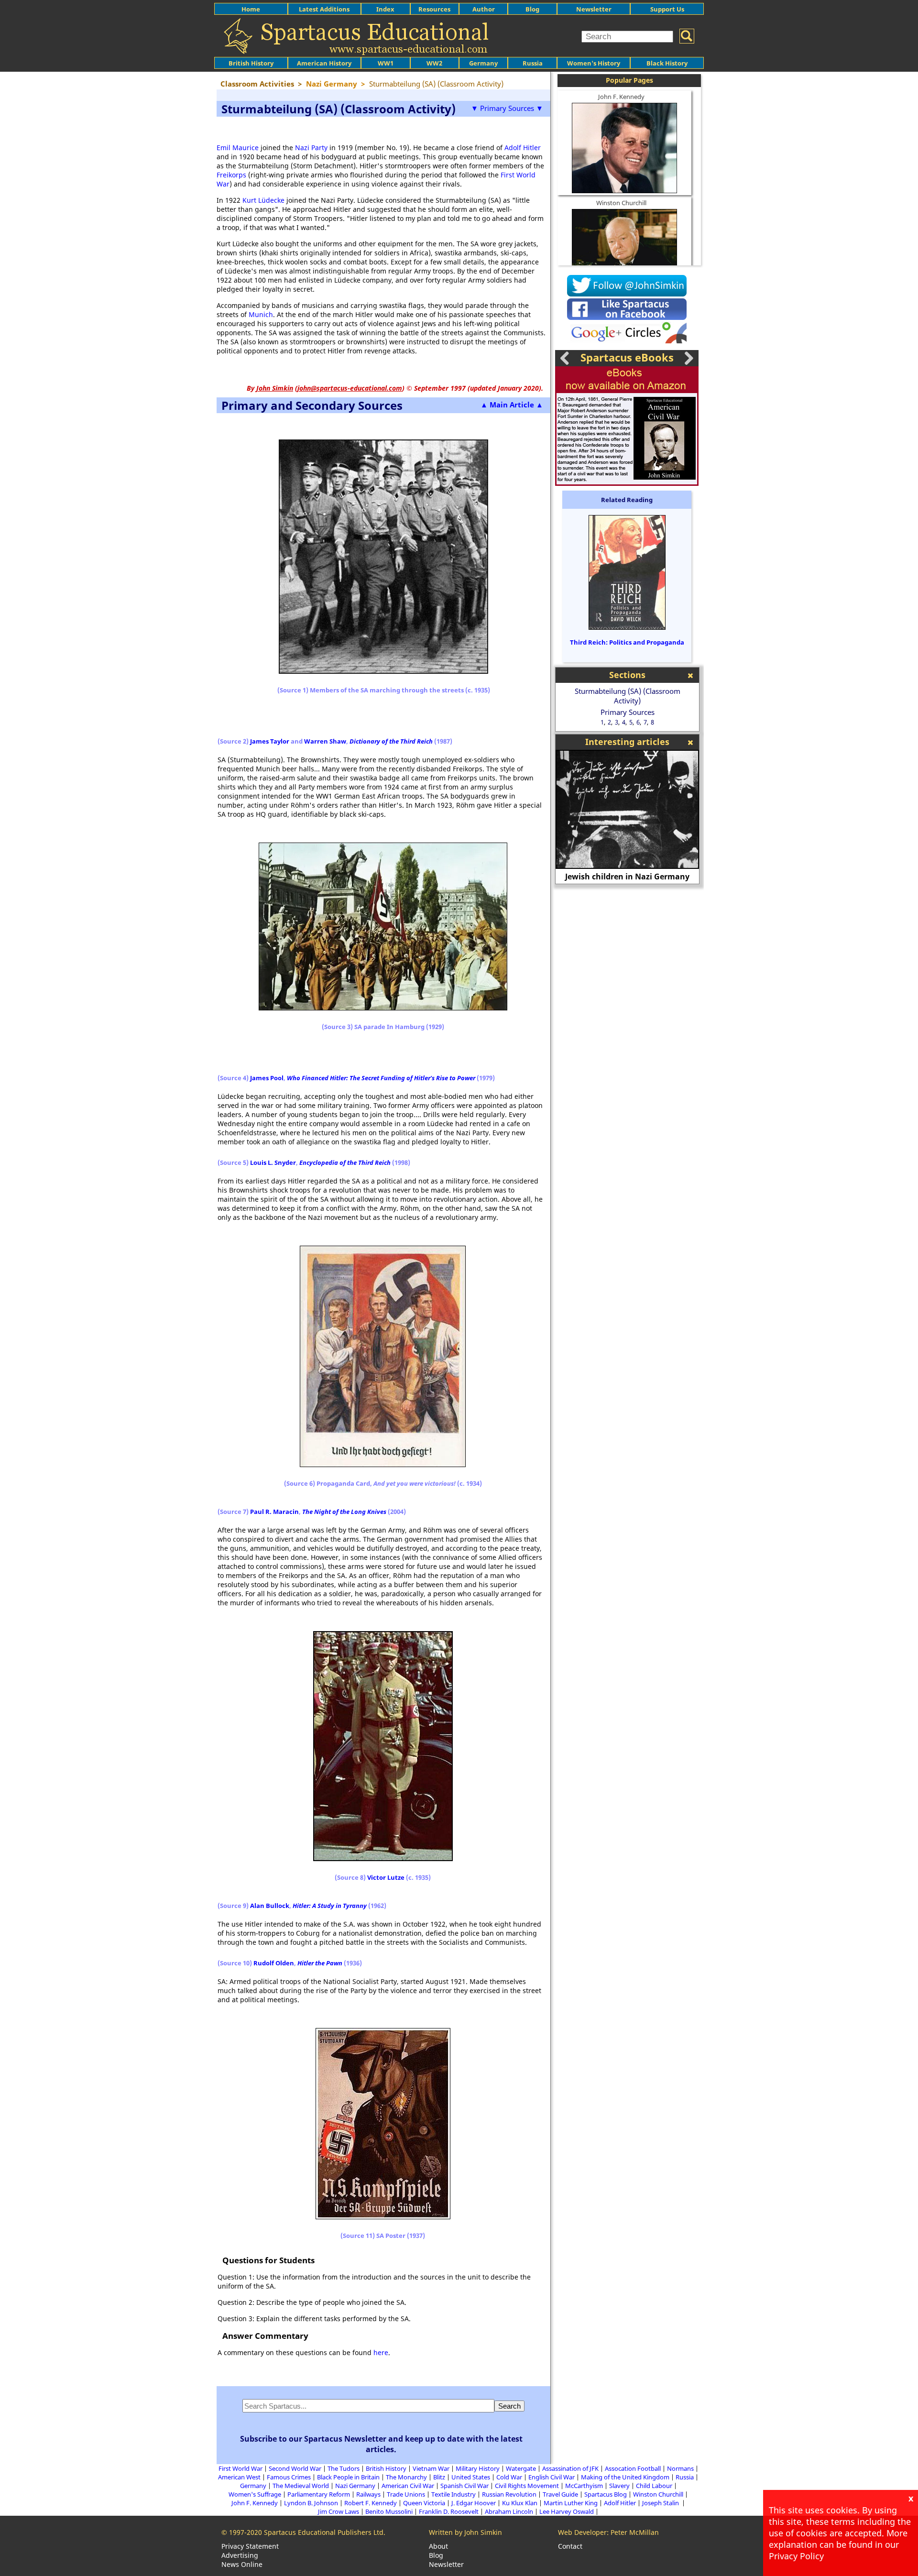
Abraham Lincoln (509, 2511)
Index (385, 9)
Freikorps (231, 175)
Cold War (509, 2477)
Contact (570, 2546)
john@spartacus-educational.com (350, 388)
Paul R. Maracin (274, 1512)
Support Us (667, 9)
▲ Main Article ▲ (512, 405)
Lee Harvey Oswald (567, 2511)
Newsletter (594, 9)
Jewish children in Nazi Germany (627, 877)
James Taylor (270, 741)
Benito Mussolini (389, 2511)
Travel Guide (560, 2494)
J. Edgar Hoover (474, 2503)
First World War (240, 2468)
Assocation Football (633, 2468)
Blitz (439, 2477)
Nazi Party (311, 148)
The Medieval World (301, 2486)
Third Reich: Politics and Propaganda (627, 642)
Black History (667, 63)
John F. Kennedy (621, 97)
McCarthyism (584, 2486)
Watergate (521, 2468)
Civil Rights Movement (527, 2486)
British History (386, 2468)
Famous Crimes (289, 2477)
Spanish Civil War (464, 2486)
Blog (532, 9)
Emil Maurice (238, 148)
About (438, 2546)
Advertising (240, 2555)
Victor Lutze (386, 1877)
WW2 (434, 63)
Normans (680, 2468)
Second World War (295, 2468)
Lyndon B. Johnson (311, 2503)
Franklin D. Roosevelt (449, 2511)
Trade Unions (406, 2494)
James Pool (267, 1078)
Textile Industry (454, 2494)
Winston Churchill (621, 203)
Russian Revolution (509, 2494)
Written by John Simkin (465, 2532)
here (381, 2352)
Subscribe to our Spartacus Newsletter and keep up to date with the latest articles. (381, 2444)
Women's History (594, 63)
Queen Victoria (424, 2503)
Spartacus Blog (606, 2494)
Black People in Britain (348, 2477)
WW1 (386, 63)
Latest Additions (324, 9)
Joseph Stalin (661, 2503)
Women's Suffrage (255, 2494)
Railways (368, 2494)
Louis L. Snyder (273, 1162)
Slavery (619, 2486)
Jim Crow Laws (339, 2511)
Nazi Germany (355, 2486)
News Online (242, 2564)
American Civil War (408, 2486)
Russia (533, 63)
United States (471, 2477)
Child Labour (654, 2486)
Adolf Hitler (523, 148)
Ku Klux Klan (520, 2503)
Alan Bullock (270, 1906)
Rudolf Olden (274, 1963)
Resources (434, 9)
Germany (483, 63)
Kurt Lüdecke (263, 200)
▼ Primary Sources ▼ (507, 108)
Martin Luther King (571, 2503)
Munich (261, 314)
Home (251, 9)
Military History (478, 2468)
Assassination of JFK (570, 2468)
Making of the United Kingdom (625, 2477)
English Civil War (552, 2477)
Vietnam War (431, 2468)
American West (239, 2477)
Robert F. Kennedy (371, 2503)
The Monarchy (406, 2477)
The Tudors (344, 2468)
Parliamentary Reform (319, 2494)
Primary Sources (628, 712)
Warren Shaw (325, 741)
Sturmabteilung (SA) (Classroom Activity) (628, 696)
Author (484, 9)
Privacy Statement (250, 2546)
